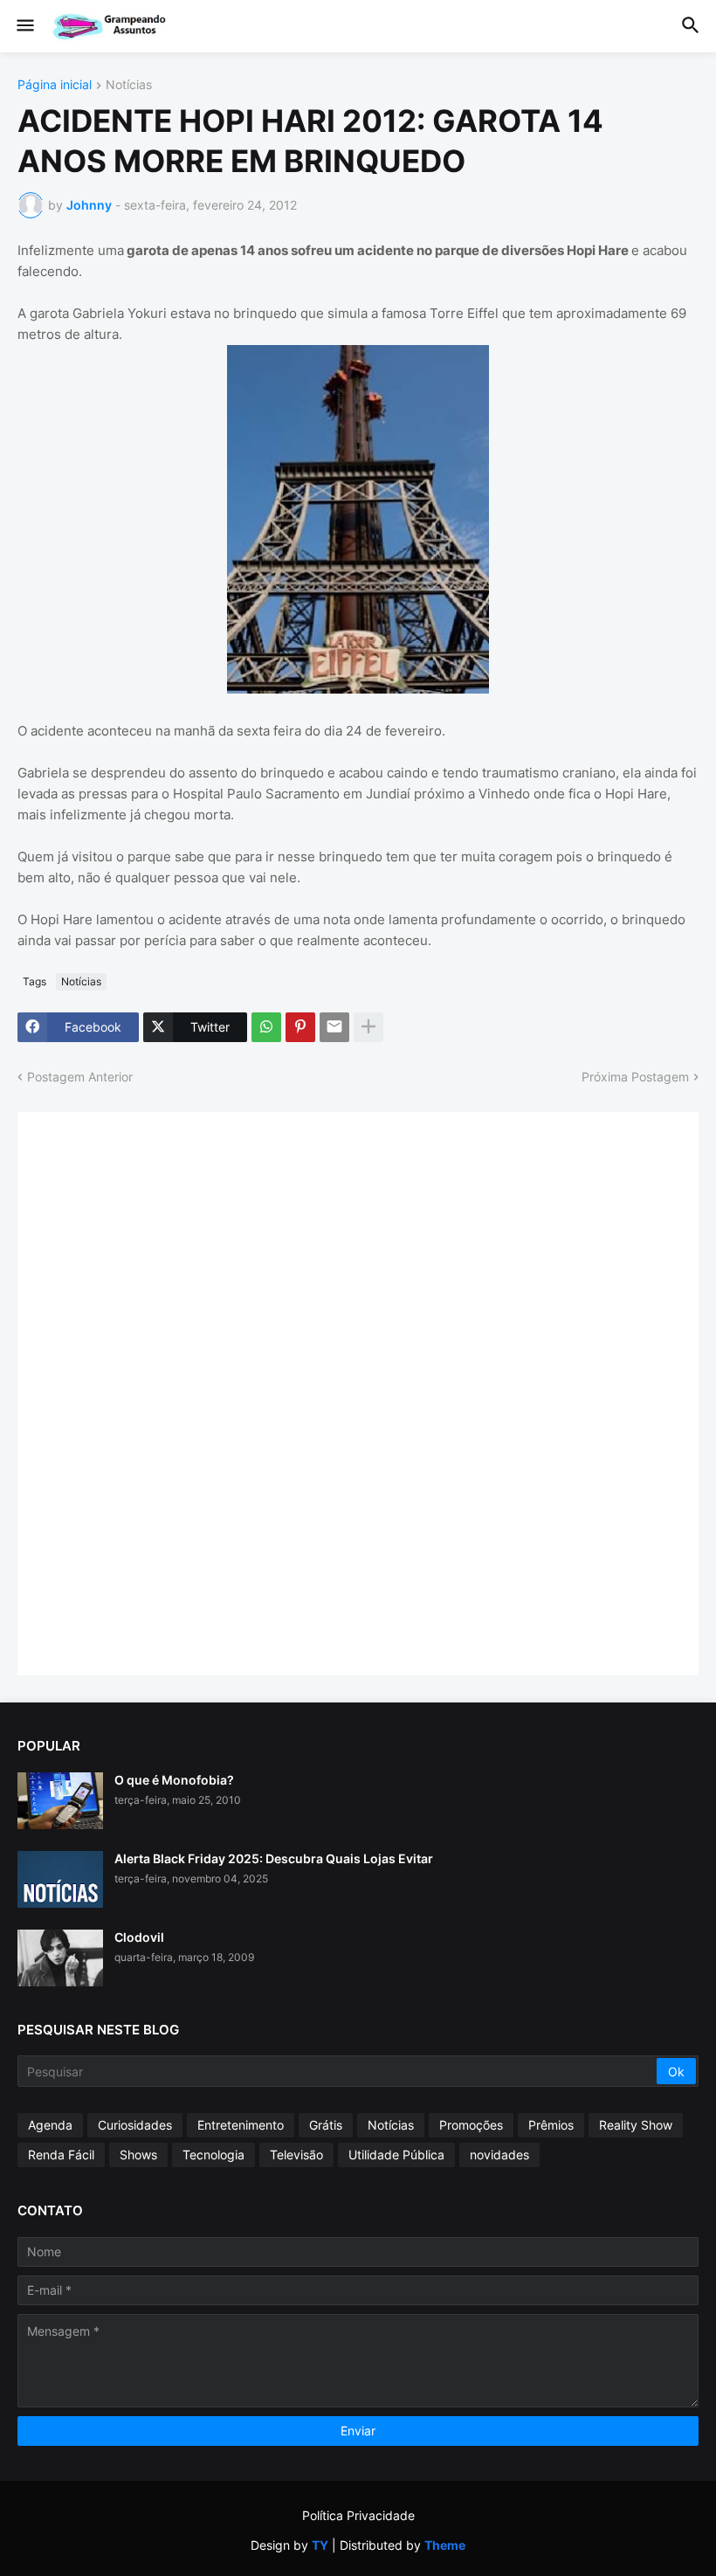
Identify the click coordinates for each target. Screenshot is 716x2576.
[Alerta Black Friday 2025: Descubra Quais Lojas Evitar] (60, 1879)
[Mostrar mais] (368, 1027)
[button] (24, 26)
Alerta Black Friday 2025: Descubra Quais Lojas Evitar (274, 1858)
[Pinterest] (300, 1027)
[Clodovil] (60, 1958)
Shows (138, 2155)
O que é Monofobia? (174, 1780)
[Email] (334, 1027)
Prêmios (551, 2125)
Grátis (326, 2125)
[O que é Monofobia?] (60, 1801)
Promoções (471, 2125)
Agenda (50, 2125)
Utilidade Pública (396, 2155)
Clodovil (139, 1937)
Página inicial (55, 85)
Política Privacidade (358, 2515)
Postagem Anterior (80, 1077)
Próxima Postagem (635, 1077)
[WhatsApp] (266, 1027)
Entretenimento (241, 2125)
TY (320, 2545)
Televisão (296, 2155)
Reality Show (636, 2125)
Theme (445, 2545)
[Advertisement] (166, 1392)
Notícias (129, 85)
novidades (499, 2155)
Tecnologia (213, 2155)
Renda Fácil (61, 2155)
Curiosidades (135, 2125)
